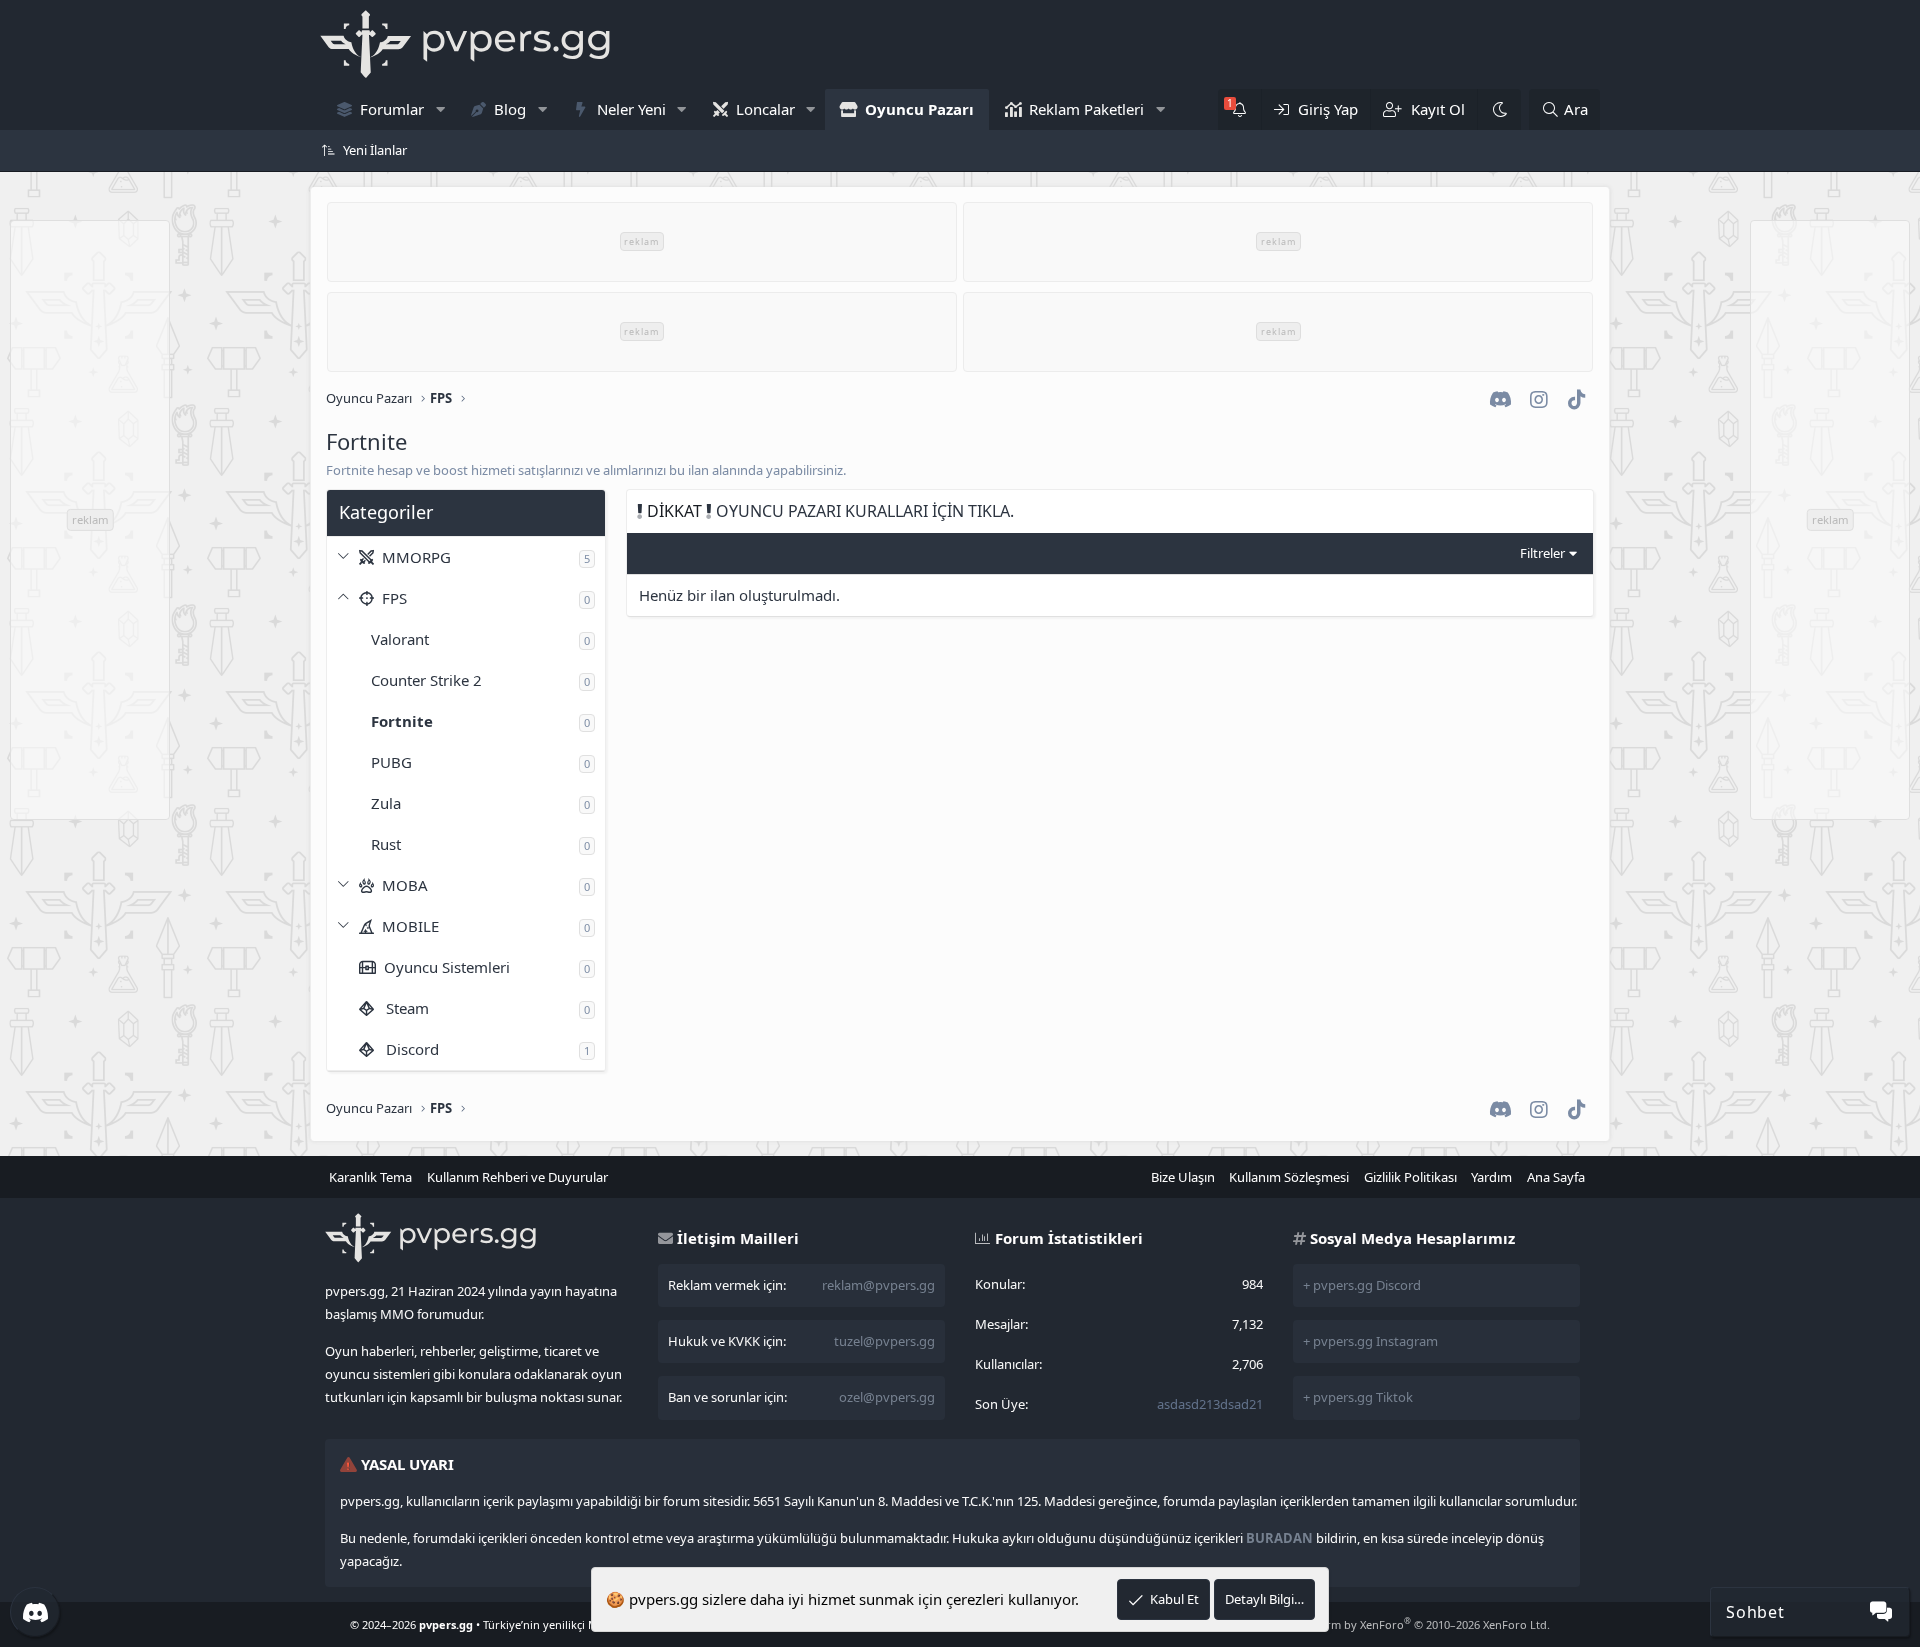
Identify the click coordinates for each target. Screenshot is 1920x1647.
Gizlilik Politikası (1410, 1177)
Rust (386, 844)
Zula (386, 803)
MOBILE (408, 926)
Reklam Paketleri (1086, 109)
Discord (410, 1049)
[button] (440, 109)
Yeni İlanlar (375, 150)
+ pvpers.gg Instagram (1370, 1341)
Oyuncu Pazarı (919, 109)
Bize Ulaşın (1183, 1177)
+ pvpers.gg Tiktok (1358, 1397)
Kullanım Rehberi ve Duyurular (517, 1177)
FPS (392, 598)
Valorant (400, 639)
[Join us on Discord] (35, 1612)
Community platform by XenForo (1390, 1624)
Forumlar (392, 109)
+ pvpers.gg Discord (1362, 1285)
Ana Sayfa (1556, 1177)
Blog (510, 109)
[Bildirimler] (1239, 109)
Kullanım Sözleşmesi (1289, 1177)
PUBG (391, 762)
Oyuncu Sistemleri (445, 967)
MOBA (403, 885)
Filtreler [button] (1542, 553)
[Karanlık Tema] (1499, 109)
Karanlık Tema (370, 1177)
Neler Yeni (631, 109)
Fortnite (402, 721)
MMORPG (414, 557)
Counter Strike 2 (426, 680)
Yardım (1491, 1177)
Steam (405, 1008)
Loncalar (765, 109)
